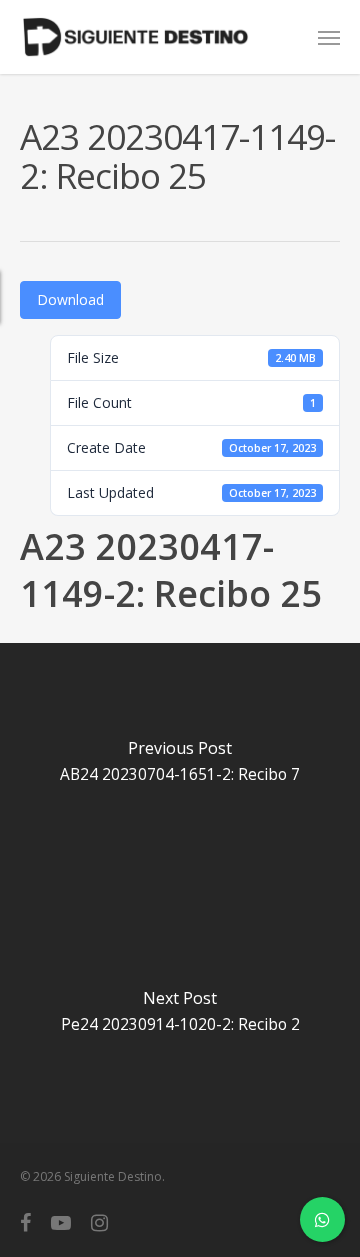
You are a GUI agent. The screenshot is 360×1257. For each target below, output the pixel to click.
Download (70, 299)
